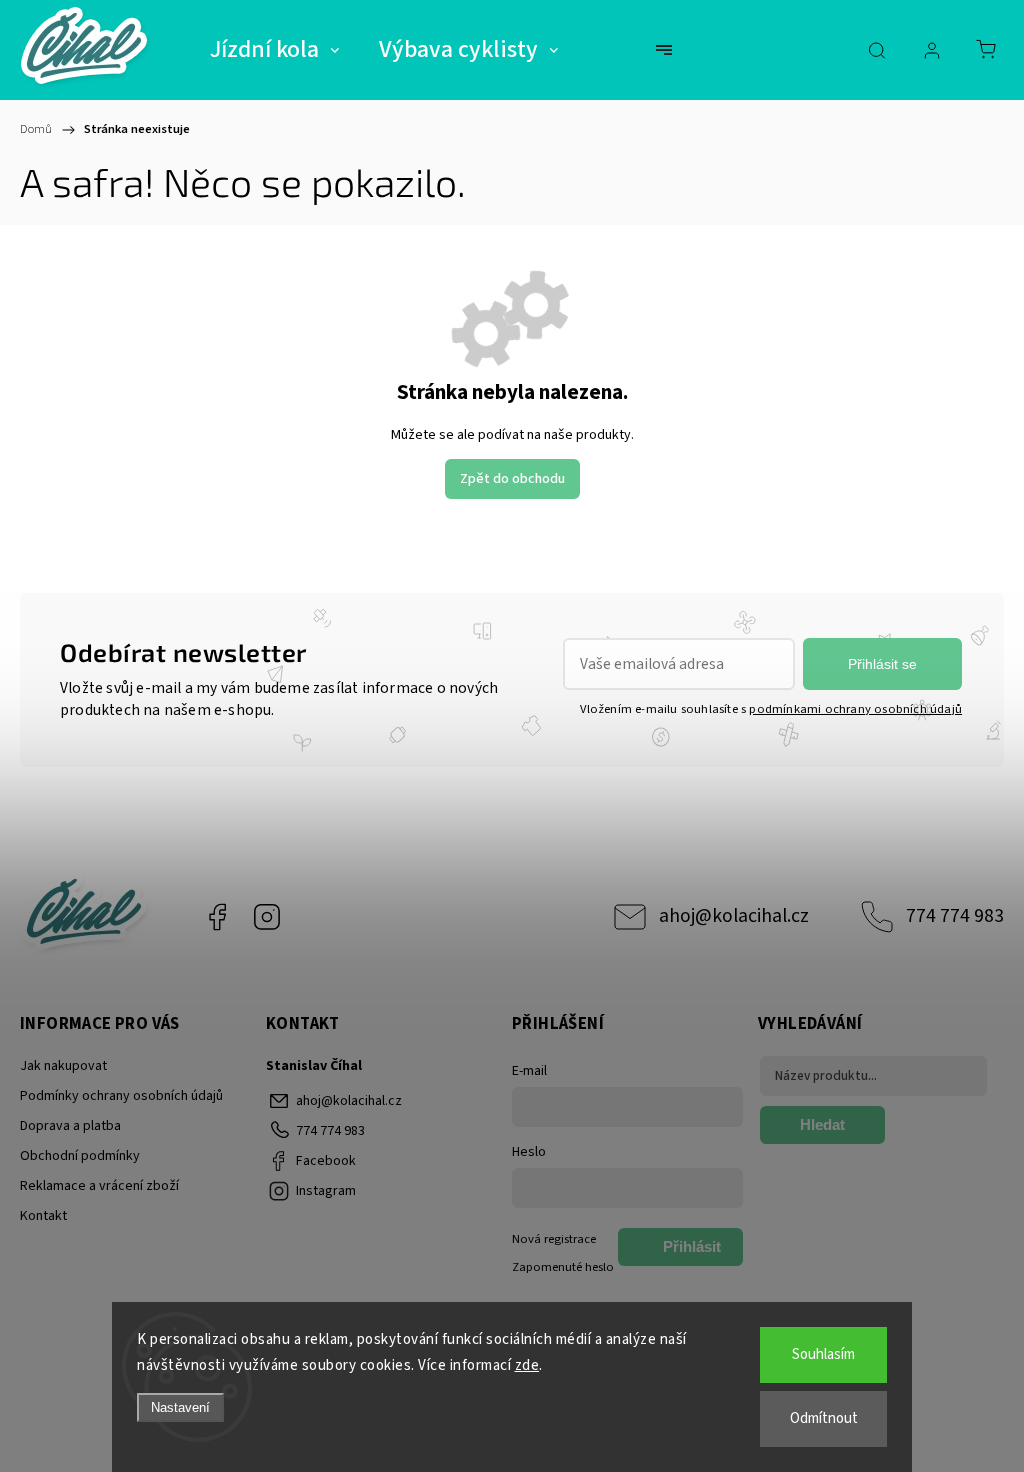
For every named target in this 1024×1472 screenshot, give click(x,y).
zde (527, 1365)
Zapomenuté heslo (563, 1267)
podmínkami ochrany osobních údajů (855, 709)
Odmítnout (824, 1418)
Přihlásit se (882, 664)
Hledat (822, 1124)
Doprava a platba (70, 1126)
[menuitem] (274, 50)
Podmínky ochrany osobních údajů (121, 1096)
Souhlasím (823, 1354)
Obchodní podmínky (80, 1156)
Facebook (217, 917)
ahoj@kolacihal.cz (734, 916)
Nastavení (180, 1407)
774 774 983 (955, 916)
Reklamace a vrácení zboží (99, 1186)
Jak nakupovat (63, 1066)
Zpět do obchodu (512, 479)
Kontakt (43, 1216)
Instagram (267, 917)
